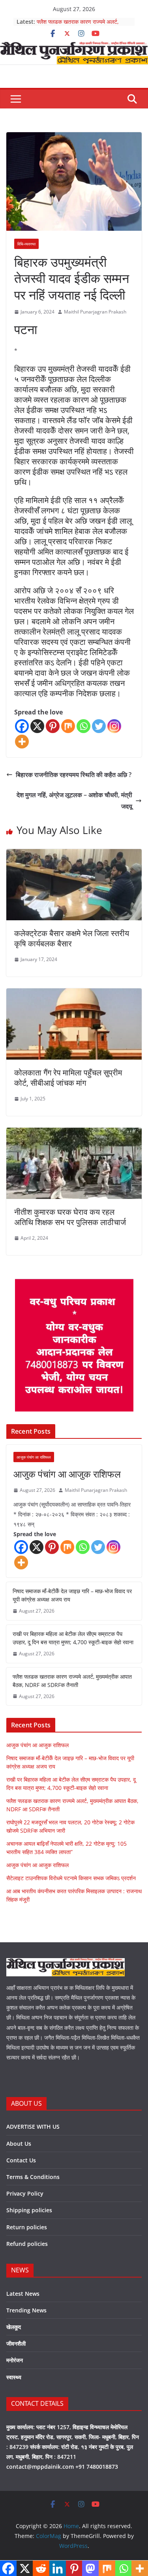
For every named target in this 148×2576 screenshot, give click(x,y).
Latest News (23, 2294)
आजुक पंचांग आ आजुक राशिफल (67, 1474)
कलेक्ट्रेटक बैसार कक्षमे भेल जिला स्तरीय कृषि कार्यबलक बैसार (72, 938)
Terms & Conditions (33, 2177)
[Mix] (68, 726)
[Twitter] (99, 726)
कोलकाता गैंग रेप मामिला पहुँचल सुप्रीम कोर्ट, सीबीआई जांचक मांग (68, 1078)
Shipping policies (29, 2210)
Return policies (27, 2227)
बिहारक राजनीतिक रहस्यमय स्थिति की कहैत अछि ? (74, 775)
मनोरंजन (15, 2360)
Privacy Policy (25, 2193)
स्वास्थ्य (14, 2377)
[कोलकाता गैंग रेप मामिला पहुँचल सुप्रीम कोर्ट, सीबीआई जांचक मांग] (74, 994)
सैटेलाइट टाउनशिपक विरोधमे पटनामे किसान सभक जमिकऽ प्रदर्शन (71, 1878)
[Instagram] (114, 726)
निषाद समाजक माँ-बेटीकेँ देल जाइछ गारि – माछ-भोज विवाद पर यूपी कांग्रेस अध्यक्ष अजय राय (72, 1595)
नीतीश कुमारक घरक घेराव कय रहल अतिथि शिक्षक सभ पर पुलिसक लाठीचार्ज (70, 1217)
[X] (37, 726)
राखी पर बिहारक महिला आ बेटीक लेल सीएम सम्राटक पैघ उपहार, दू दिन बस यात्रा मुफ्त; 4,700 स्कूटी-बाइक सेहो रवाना (73, 1638)
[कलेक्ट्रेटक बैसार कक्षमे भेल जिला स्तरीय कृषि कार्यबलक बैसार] (74, 855)
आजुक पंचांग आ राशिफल (34, 1457)
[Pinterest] (53, 726)
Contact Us (21, 2160)
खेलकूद (14, 2327)
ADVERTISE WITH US (33, 2127)
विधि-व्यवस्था (26, 244)
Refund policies (27, 2244)
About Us (19, 2144)
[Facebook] (22, 726)
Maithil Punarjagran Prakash (95, 312)
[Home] (74, 47)
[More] (22, 742)
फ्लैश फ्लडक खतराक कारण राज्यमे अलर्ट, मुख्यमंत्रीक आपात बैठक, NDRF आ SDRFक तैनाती (72, 1681)
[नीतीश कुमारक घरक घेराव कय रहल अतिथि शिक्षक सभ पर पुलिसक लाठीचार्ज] (74, 1133)
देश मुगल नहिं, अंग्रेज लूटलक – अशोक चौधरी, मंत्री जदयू (74, 801)
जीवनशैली (16, 2343)
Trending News (26, 2310)
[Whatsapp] (83, 726)
